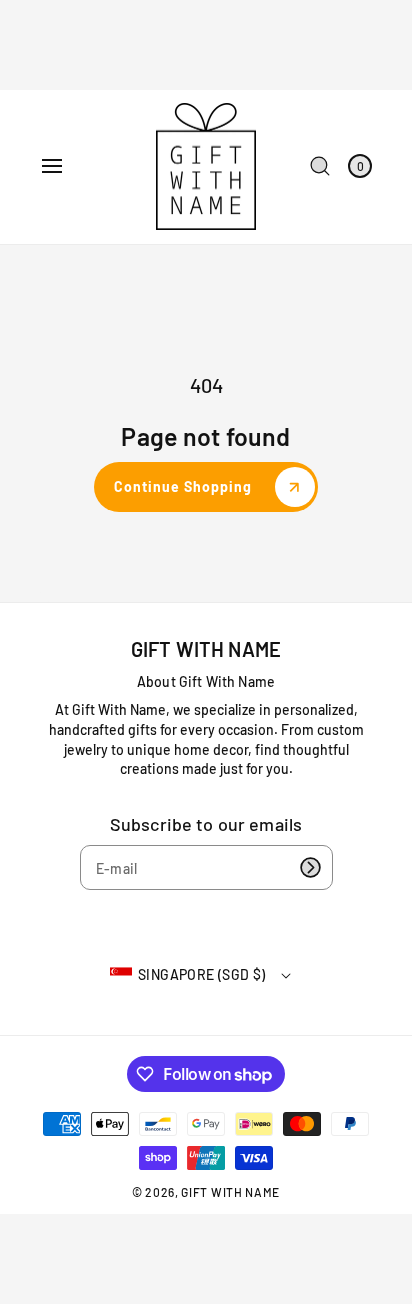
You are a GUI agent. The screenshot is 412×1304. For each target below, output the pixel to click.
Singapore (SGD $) (202, 974)
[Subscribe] (311, 867)
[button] (52, 166)
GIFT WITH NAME (230, 1192)
